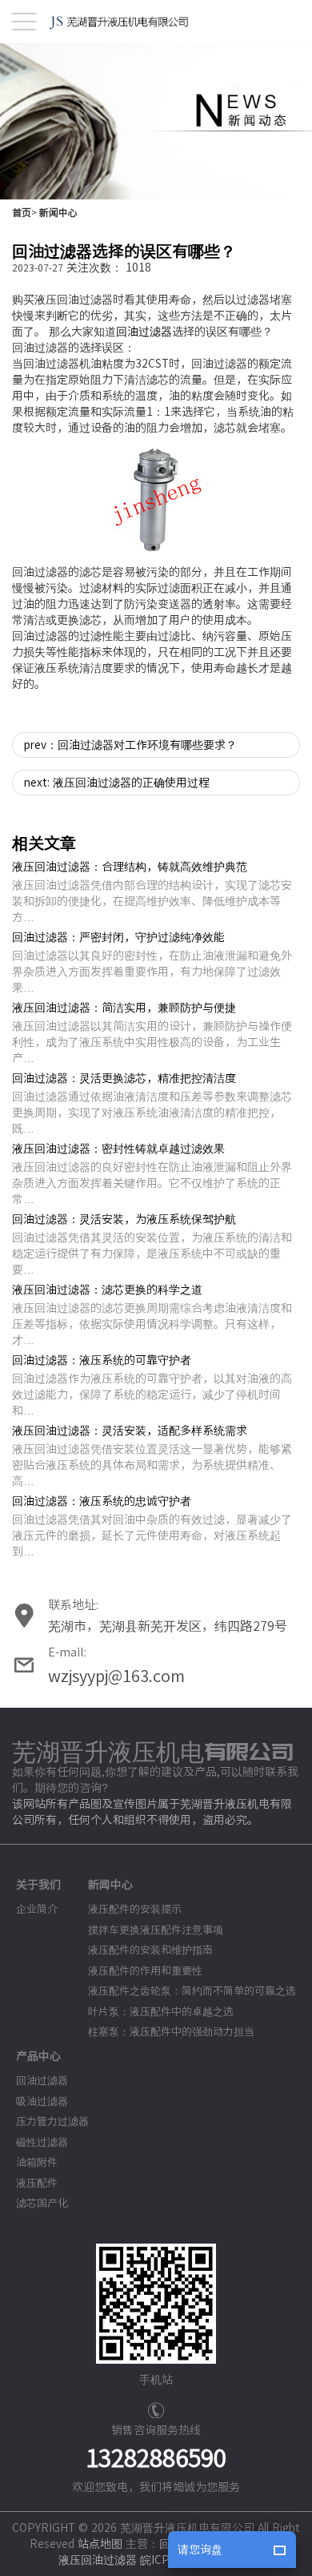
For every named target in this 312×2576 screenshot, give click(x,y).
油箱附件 (37, 2162)
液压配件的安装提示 (135, 1909)
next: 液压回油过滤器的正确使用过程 (117, 783)
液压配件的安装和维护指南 (150, 1950)
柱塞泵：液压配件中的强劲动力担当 (171, 2032)
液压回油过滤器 (98, 2560)
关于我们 (38, 1885)
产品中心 (38, 2056)
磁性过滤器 (42, 2142)
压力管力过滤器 (52, 2121)
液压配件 (37, 2183)
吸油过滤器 (42, 2101)
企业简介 (37, 1909)
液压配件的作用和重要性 (145, 1971)
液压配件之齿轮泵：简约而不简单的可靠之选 (192, 1991)
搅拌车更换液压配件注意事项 (156, 1930)
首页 (22, 212)
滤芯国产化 (42, 2203)
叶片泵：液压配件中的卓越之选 (161, 2012)
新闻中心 (58, 212)
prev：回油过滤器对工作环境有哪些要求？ (130, 745)
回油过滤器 (144, 332)
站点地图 (100, 2544)
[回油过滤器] (156, 500)
